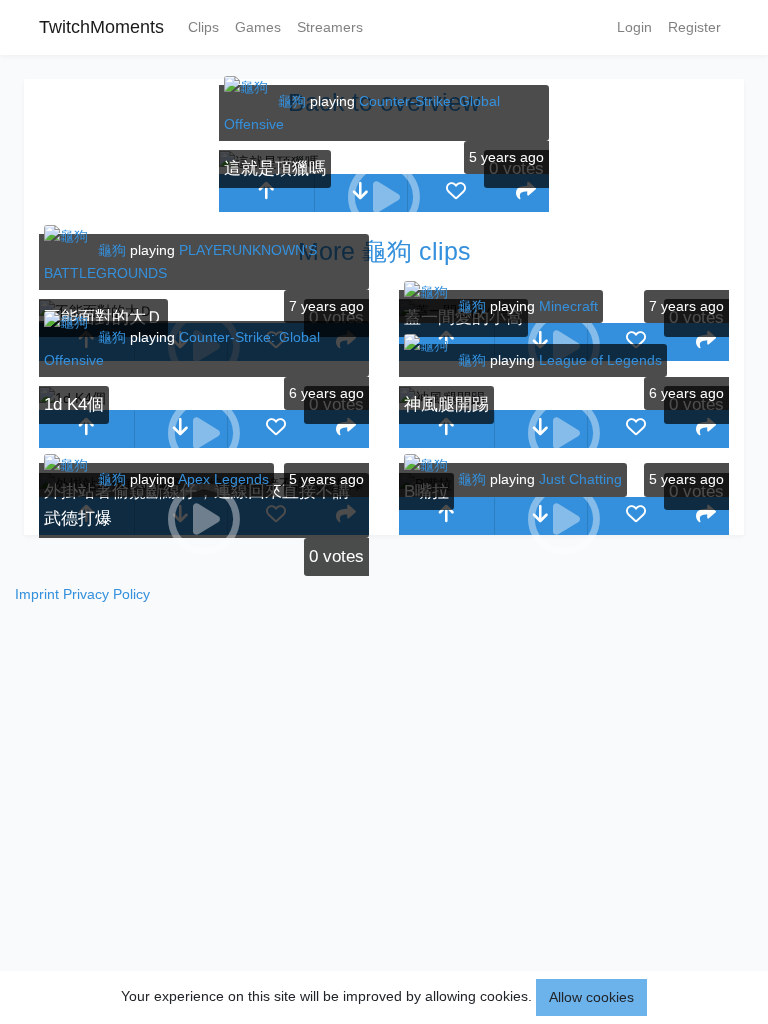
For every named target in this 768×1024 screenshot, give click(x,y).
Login (634, 27)
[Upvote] (266, 193)
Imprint (37, 594)
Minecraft (568, 306)
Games (258, 27)
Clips (203, 27)
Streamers (330, 27)
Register (694, 27)
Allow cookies (591, 997)
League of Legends (600, 360)
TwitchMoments (101, 27)
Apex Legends (223, 479)
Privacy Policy (106, 594)
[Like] (455, 193)
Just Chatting (580, 479)
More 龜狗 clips (384, 251)
